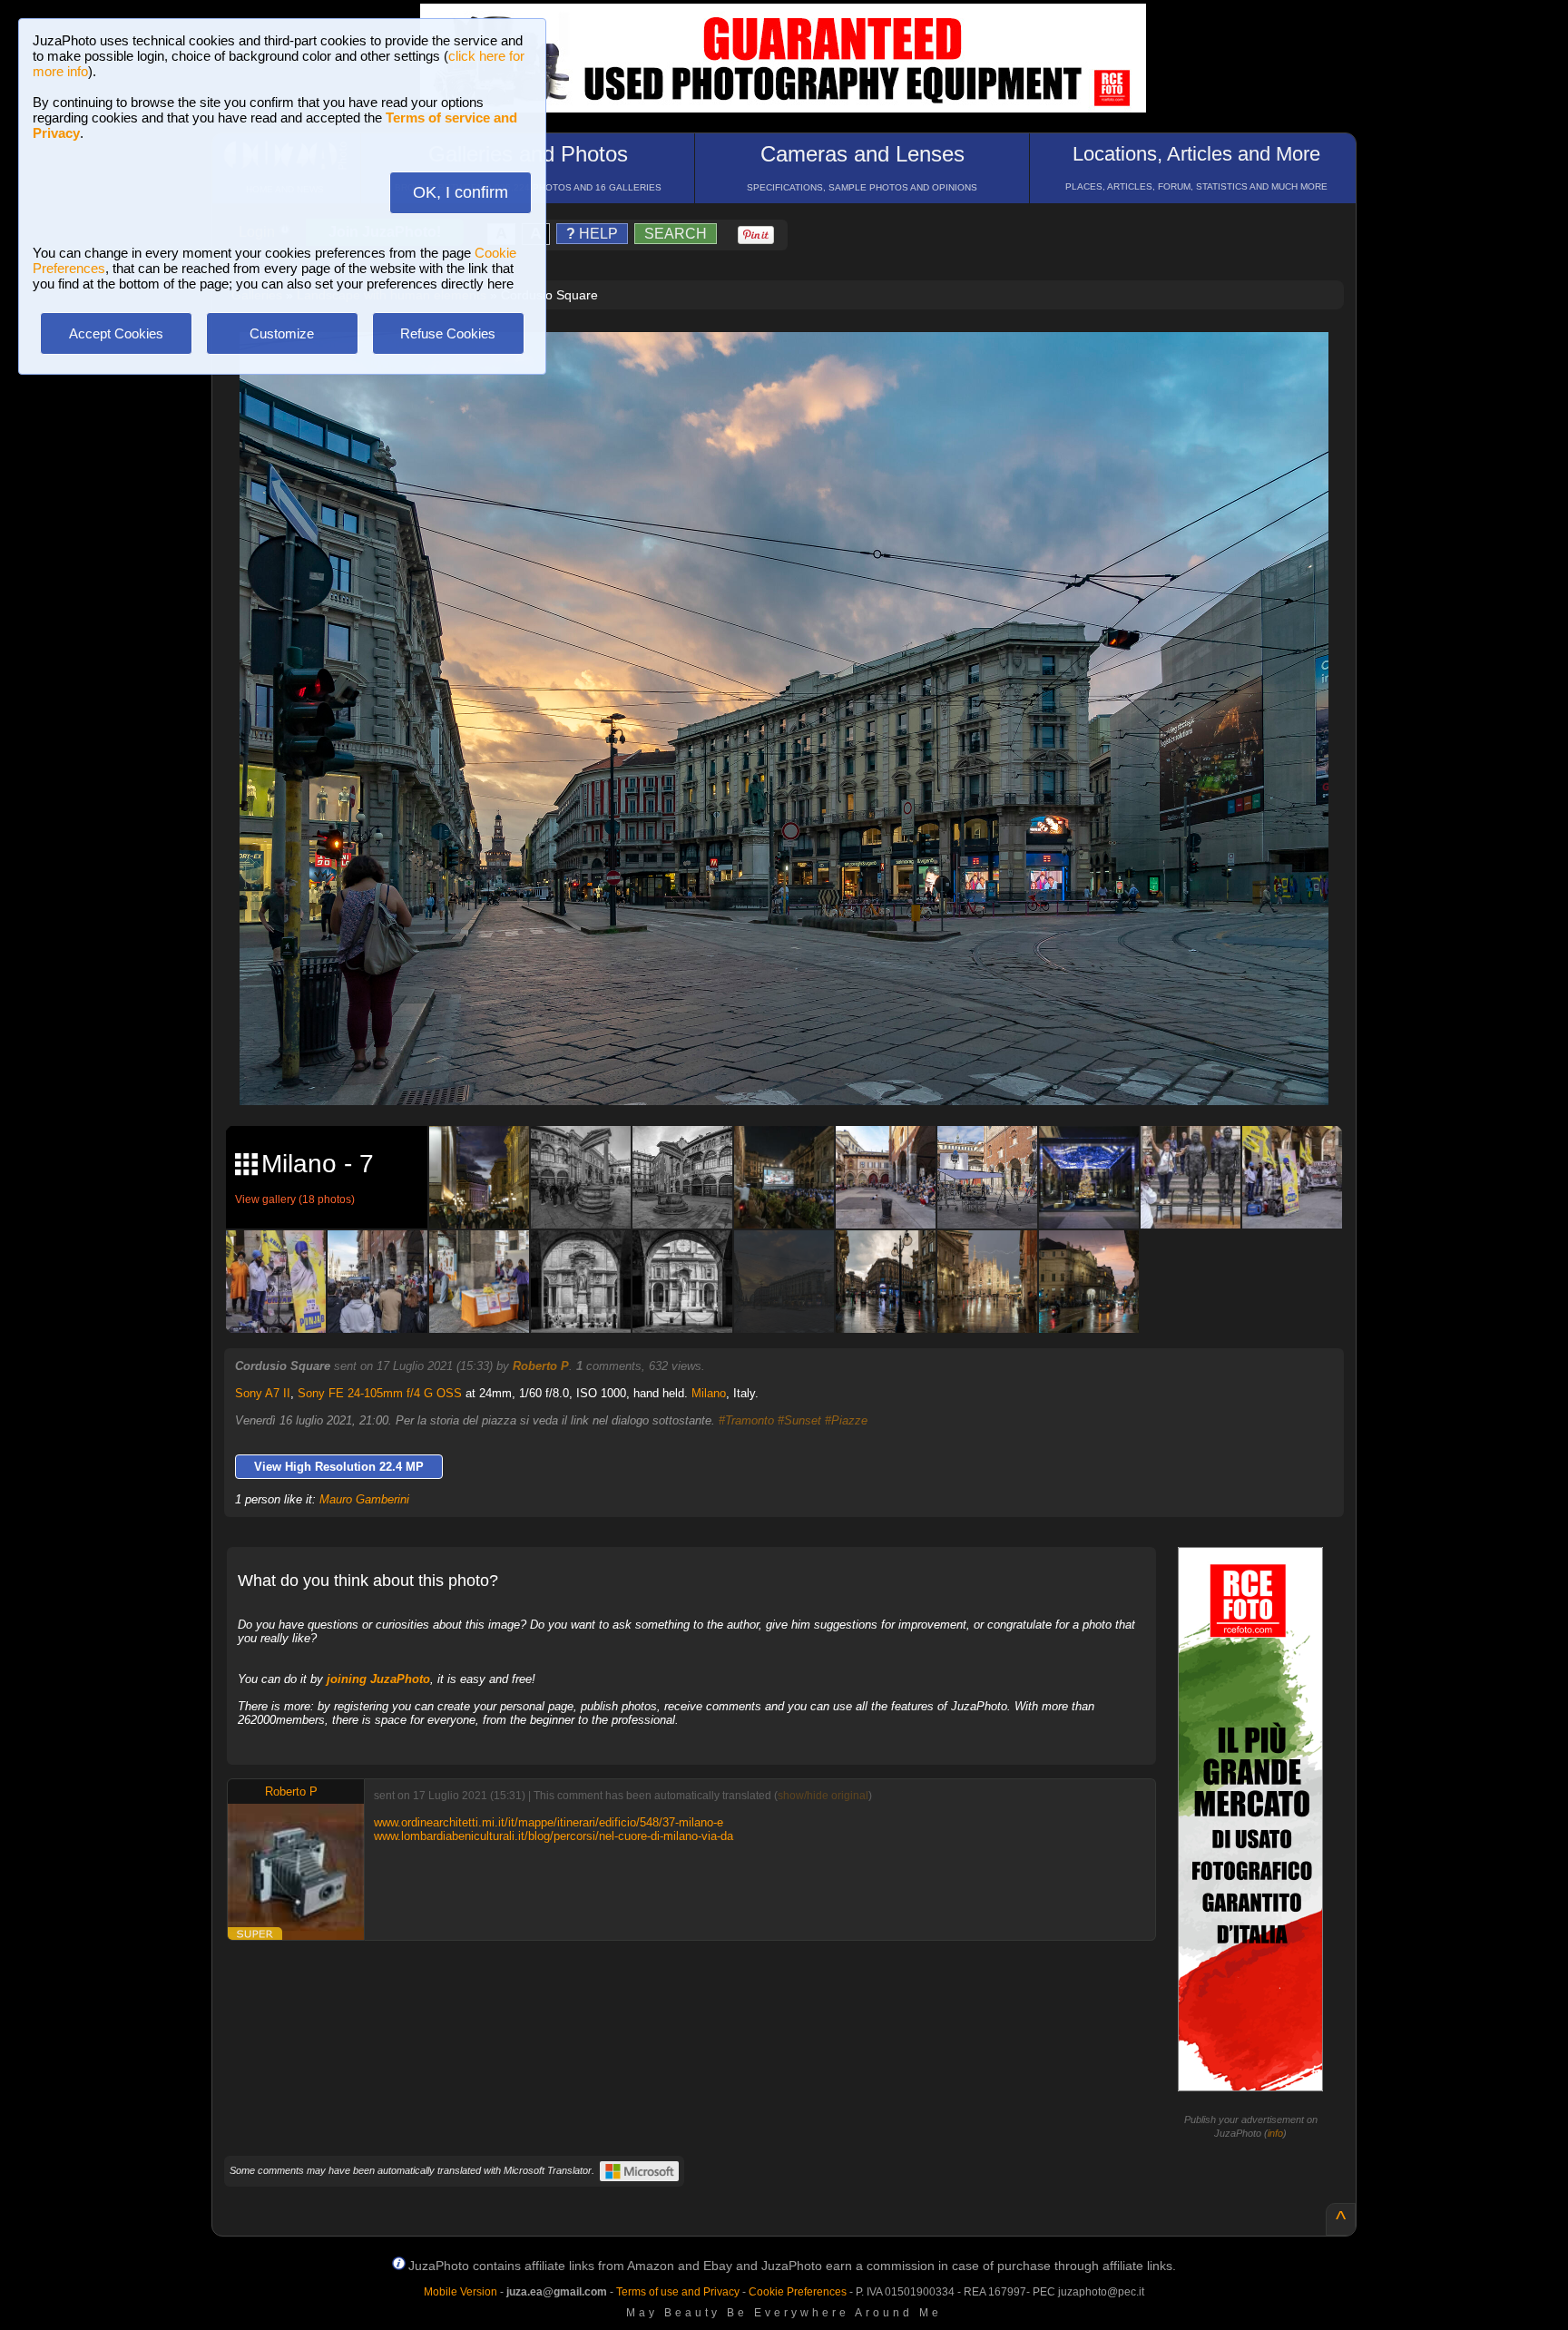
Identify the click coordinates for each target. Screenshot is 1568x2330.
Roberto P (541, 1366)
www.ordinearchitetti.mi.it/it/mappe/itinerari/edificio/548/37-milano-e (549, 1822)
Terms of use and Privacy (678, 2292)
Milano (709, 1393)
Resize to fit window (795, 365)
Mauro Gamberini (364, 1499)
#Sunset (799, 1420)
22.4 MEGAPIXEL (798, 1070)
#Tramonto (746, 1420)
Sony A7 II (263, 1393)
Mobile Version (461, 2292)
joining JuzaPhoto (378, 1679)
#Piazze (846, 1420)
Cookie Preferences (798, 2292)
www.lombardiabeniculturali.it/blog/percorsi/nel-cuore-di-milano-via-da (554, 1836)
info (1275, 2133)
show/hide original (823, 1796)
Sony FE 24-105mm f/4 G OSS (380, 1393)
